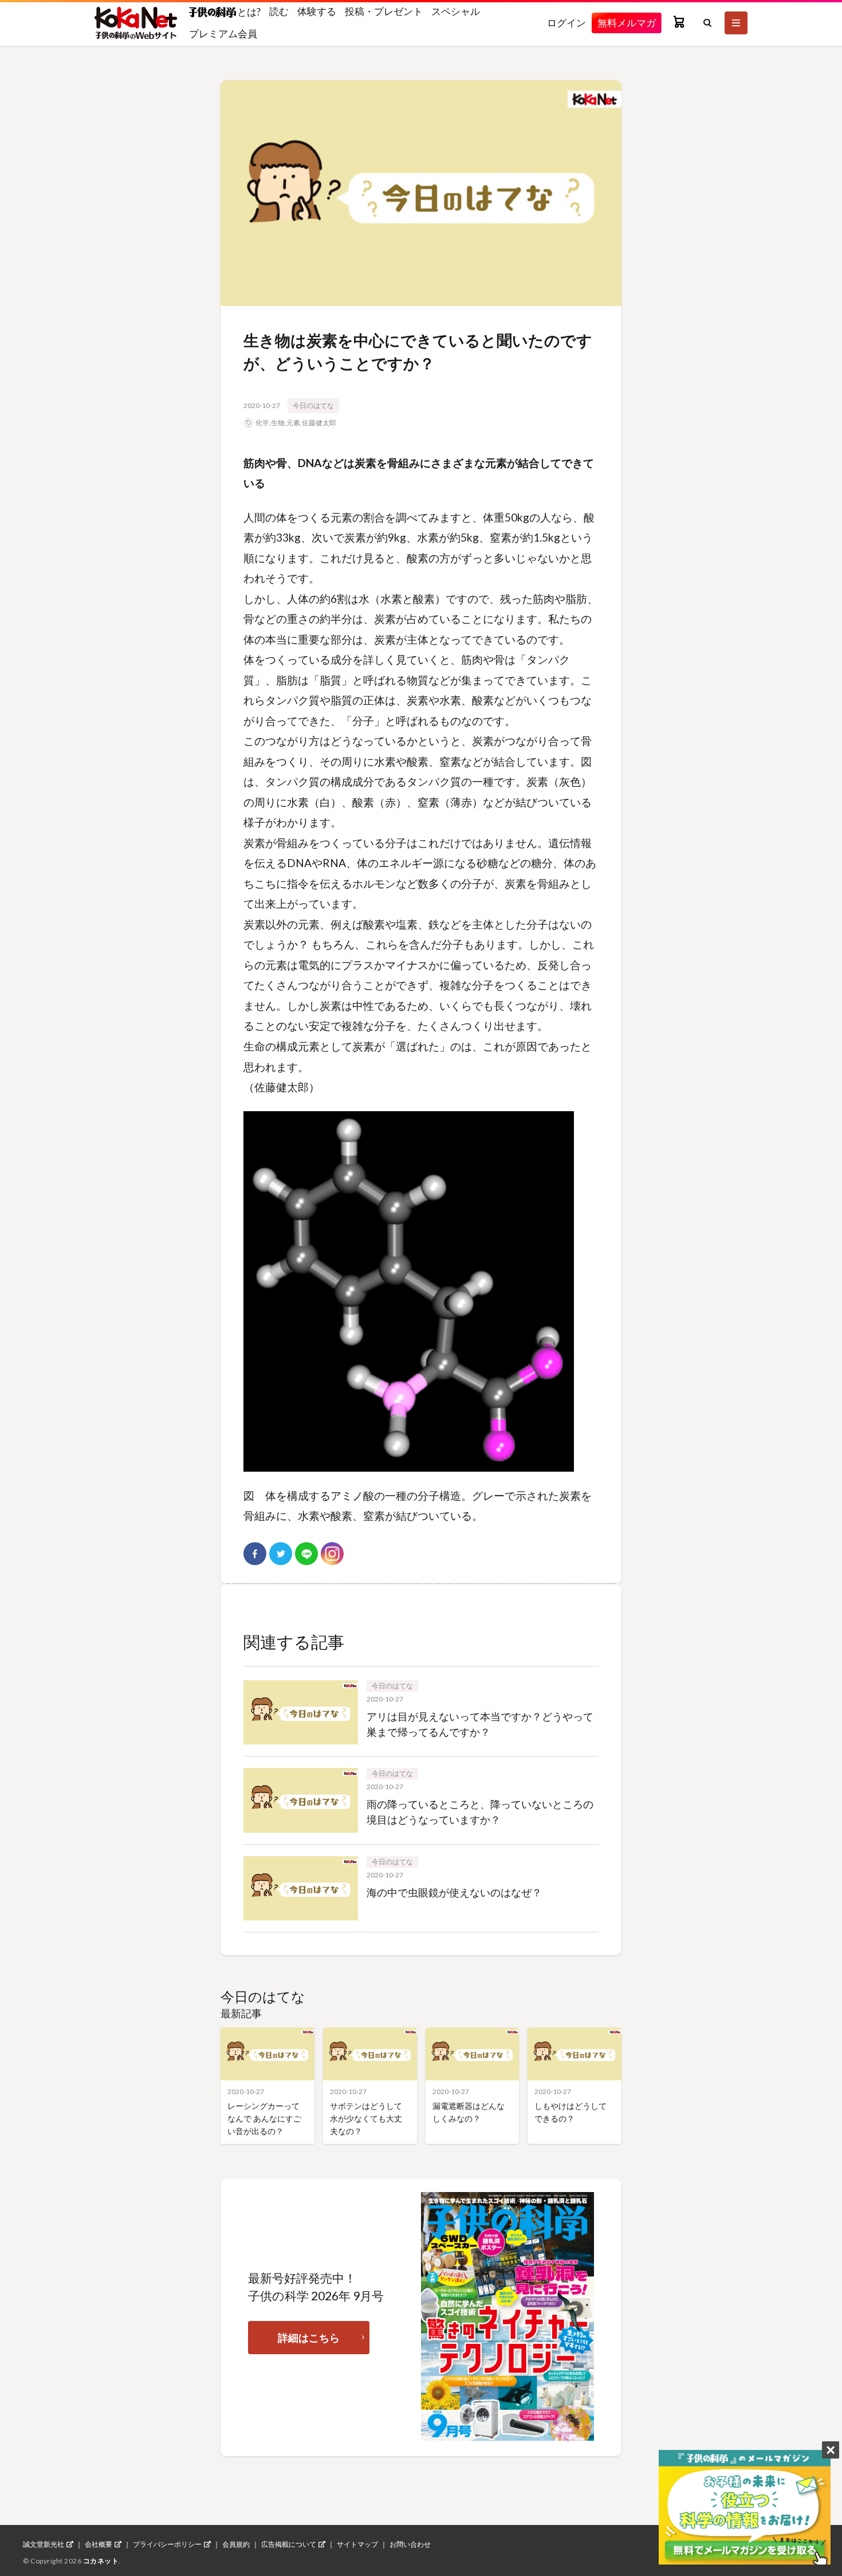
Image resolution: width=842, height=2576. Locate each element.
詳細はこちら (309, 2338)
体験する (317, 11)
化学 (262, 423)
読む (279, 11)
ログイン (566, 23)
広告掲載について (289, 2544)
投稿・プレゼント (384, 11)
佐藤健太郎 (319, 423)
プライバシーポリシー (167, 2544)
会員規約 (236, 2544)
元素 (293, 423)
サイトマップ (357, 2544)
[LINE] (306, 1554)
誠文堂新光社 (44, 2544)
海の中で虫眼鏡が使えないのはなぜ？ (454, 1892)
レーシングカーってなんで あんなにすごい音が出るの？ (264, 2118)
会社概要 (99, 2544)
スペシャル (456, 11)
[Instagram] (332, 1554)
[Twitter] (281, 1554)
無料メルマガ (627, 23)
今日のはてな (313, 405)
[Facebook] (255, 1554)
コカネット (101, 2561)
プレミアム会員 (223, 34)
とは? (248, 11)
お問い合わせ (410, 2544)
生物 (278, 423)
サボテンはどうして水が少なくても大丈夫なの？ (366, 2118)
